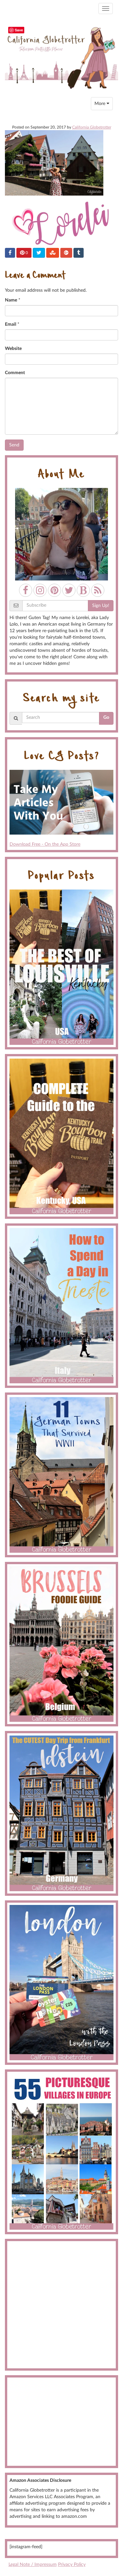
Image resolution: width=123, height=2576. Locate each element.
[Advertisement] (61, 2305)
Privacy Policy (72, 2565)
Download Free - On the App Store (45, 844)
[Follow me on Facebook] (26, 590)
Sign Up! (101, 606)
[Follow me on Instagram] (40, 590)
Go (106, 717)
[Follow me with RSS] (98, 590)
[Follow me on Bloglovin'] (83, 590)
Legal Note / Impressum (33, 2565)
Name (11, 300)
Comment (15, 373)
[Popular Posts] (61, 967)
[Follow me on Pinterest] (54, 590)
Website (13, 349)
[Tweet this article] (39, 253)
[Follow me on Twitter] (69, 590)
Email (10, 324)
